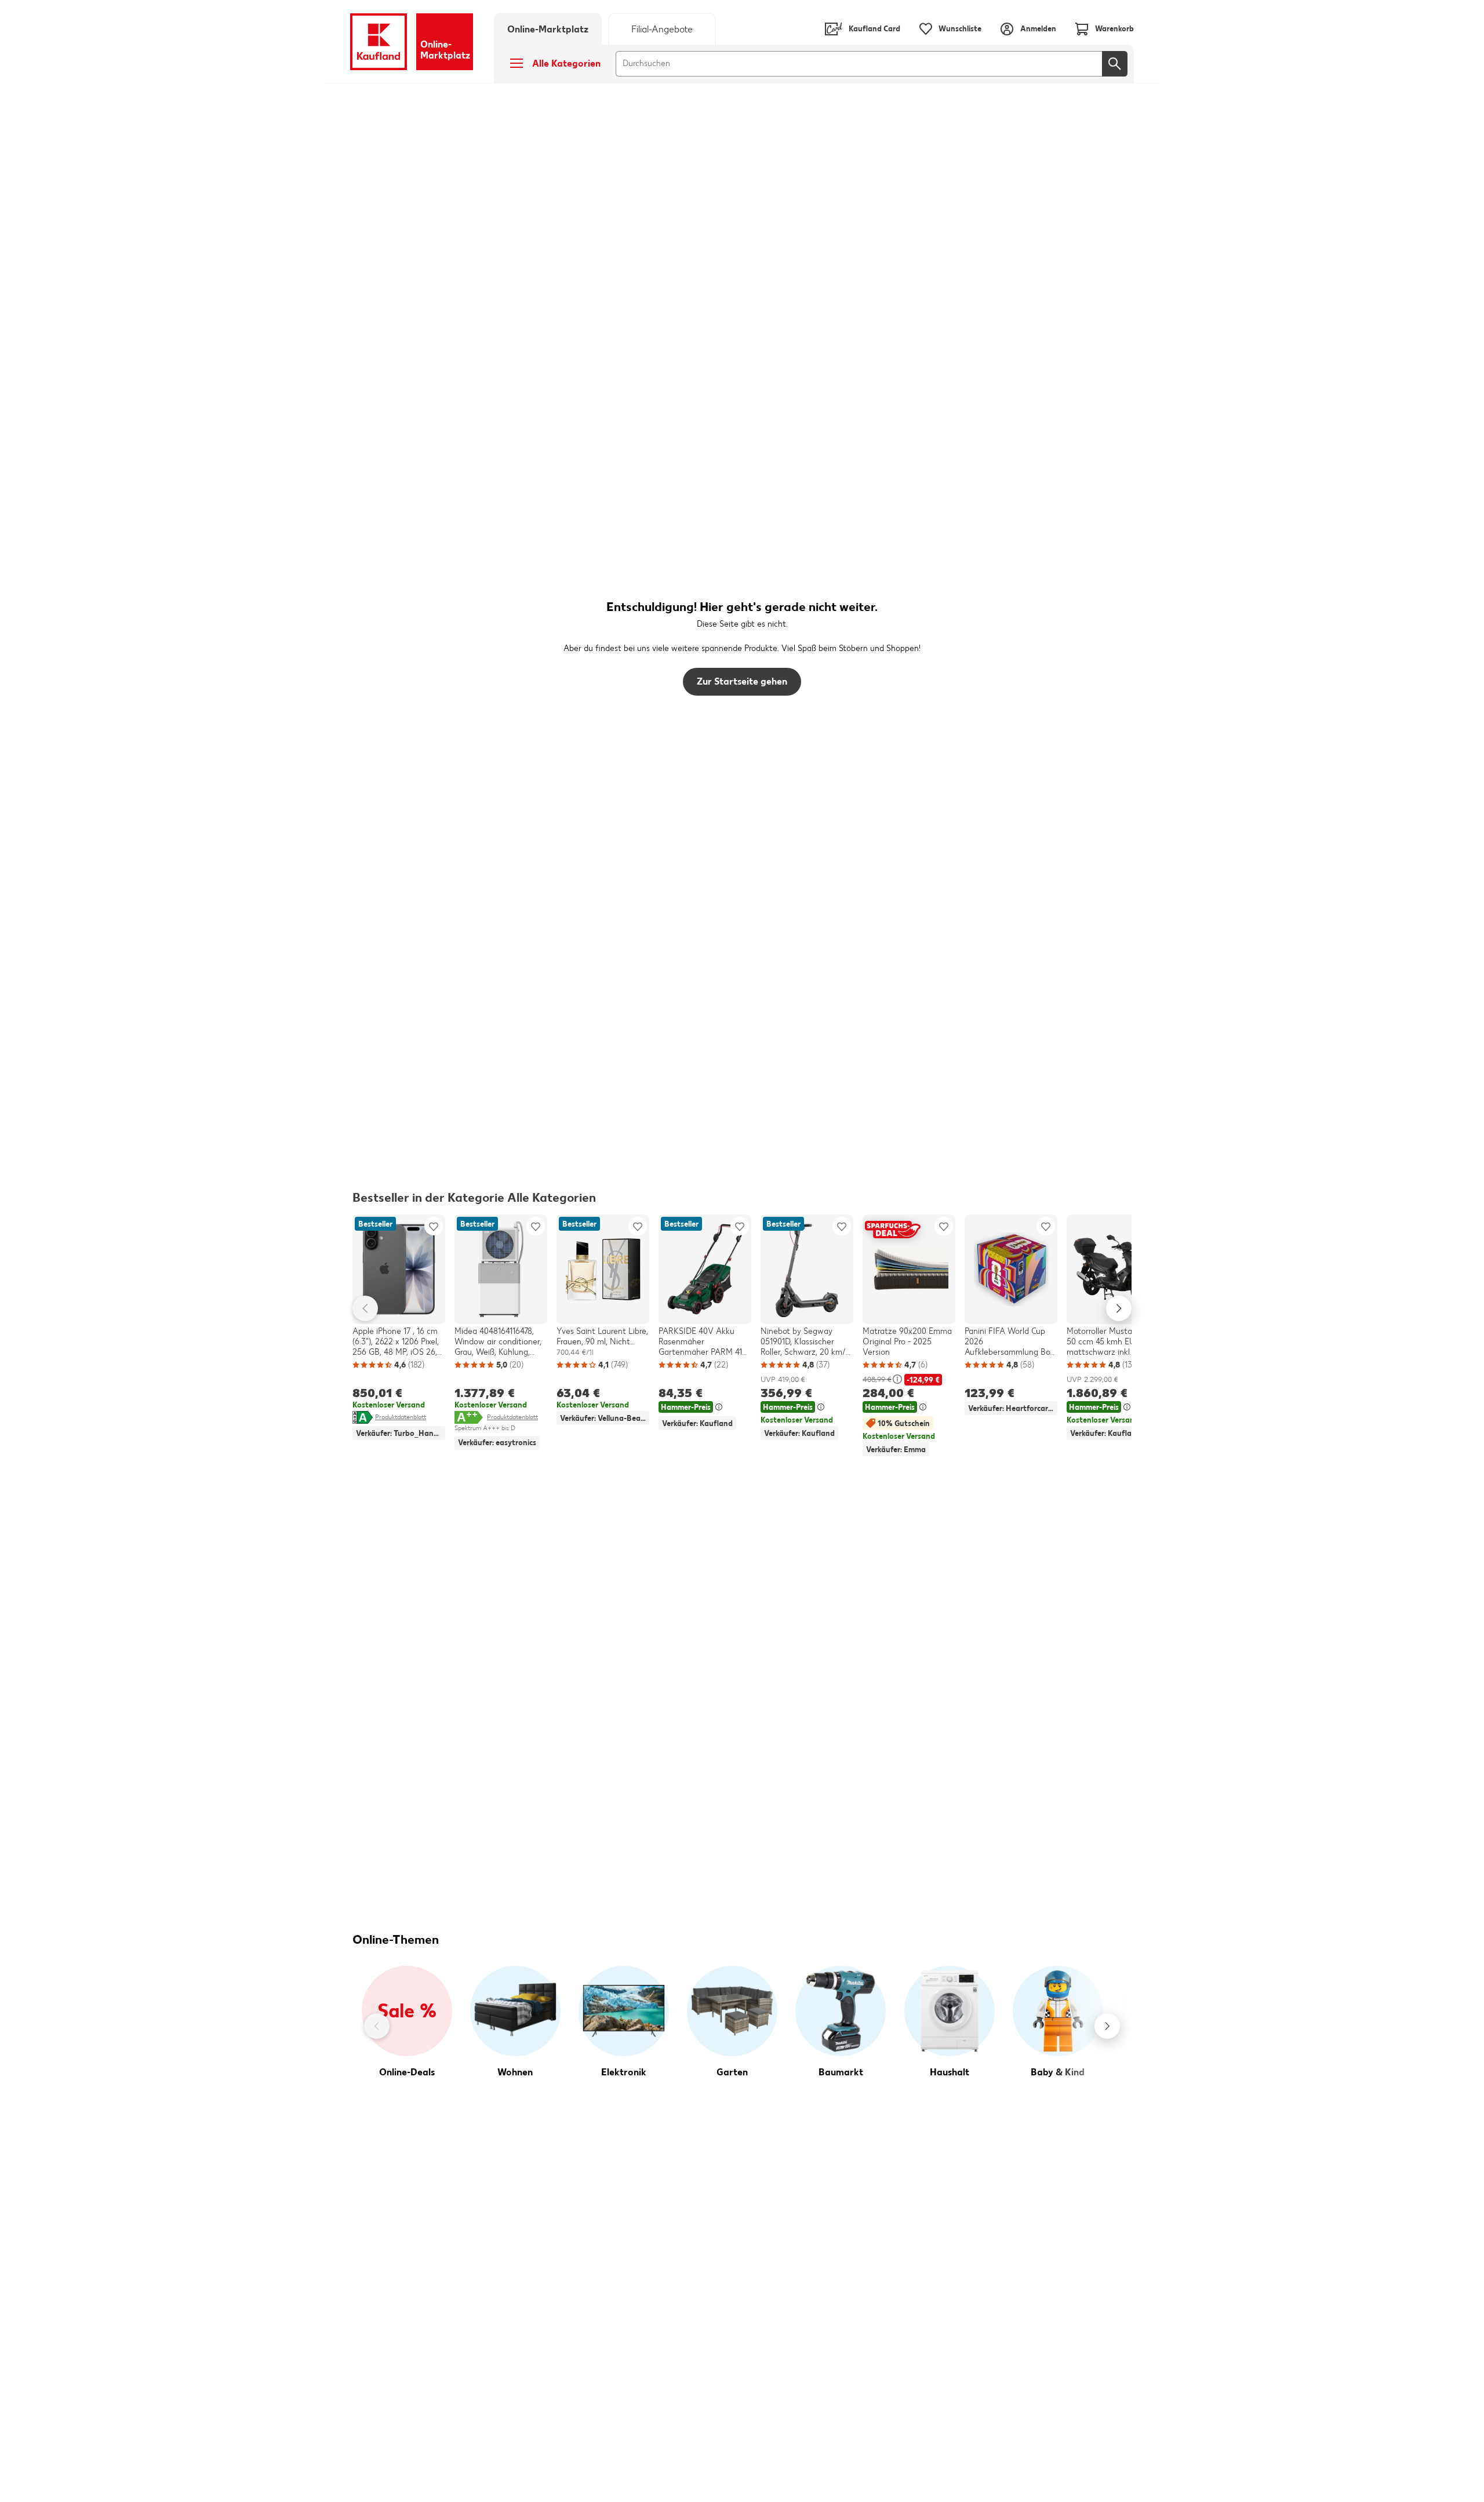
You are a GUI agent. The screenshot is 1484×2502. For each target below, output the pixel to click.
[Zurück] (377, 2026)
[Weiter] (1107, 2026)
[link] (662, 29)
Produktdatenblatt (401, 1417)
